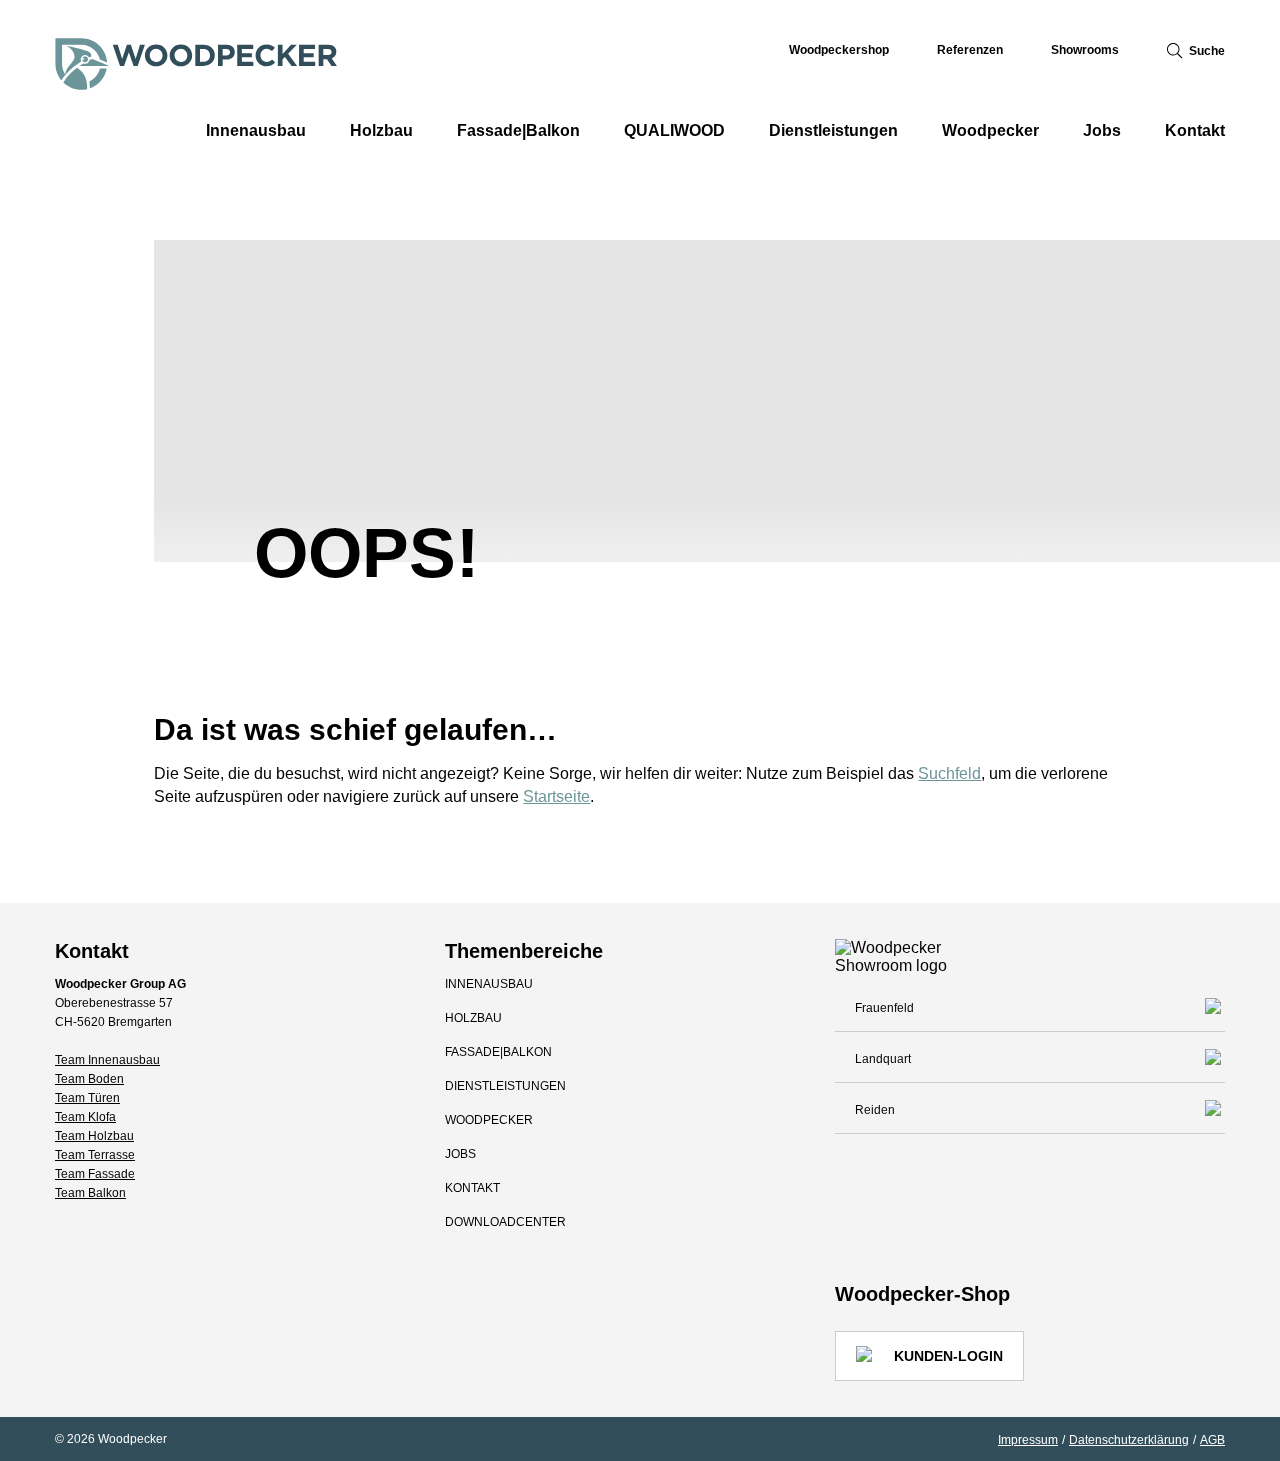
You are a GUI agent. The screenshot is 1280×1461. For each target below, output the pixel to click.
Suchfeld (949, 773)
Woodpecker (990, 130)
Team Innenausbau (107, 1060)
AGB (1212, 1440)
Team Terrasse (95, 1155)
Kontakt (1195, 130)
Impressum (1028, 1440)
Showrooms (1085, 50)
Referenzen (970, 50)
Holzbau (381, 130)
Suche (1207, 51)
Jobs (1102, 130)
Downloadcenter (505, 1222)
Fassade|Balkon (518, 130)
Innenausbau (256, 130)
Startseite (556, 796)
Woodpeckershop (839, 50)
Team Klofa (85, 1117)
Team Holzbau (94, 1136)
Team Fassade (95, 1174)
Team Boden (89, 1079)
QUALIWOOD (674, 130)
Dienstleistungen (833, 130)
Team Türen (87, 1098)
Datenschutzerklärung (1129, 1440)
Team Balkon (90, 1193)
